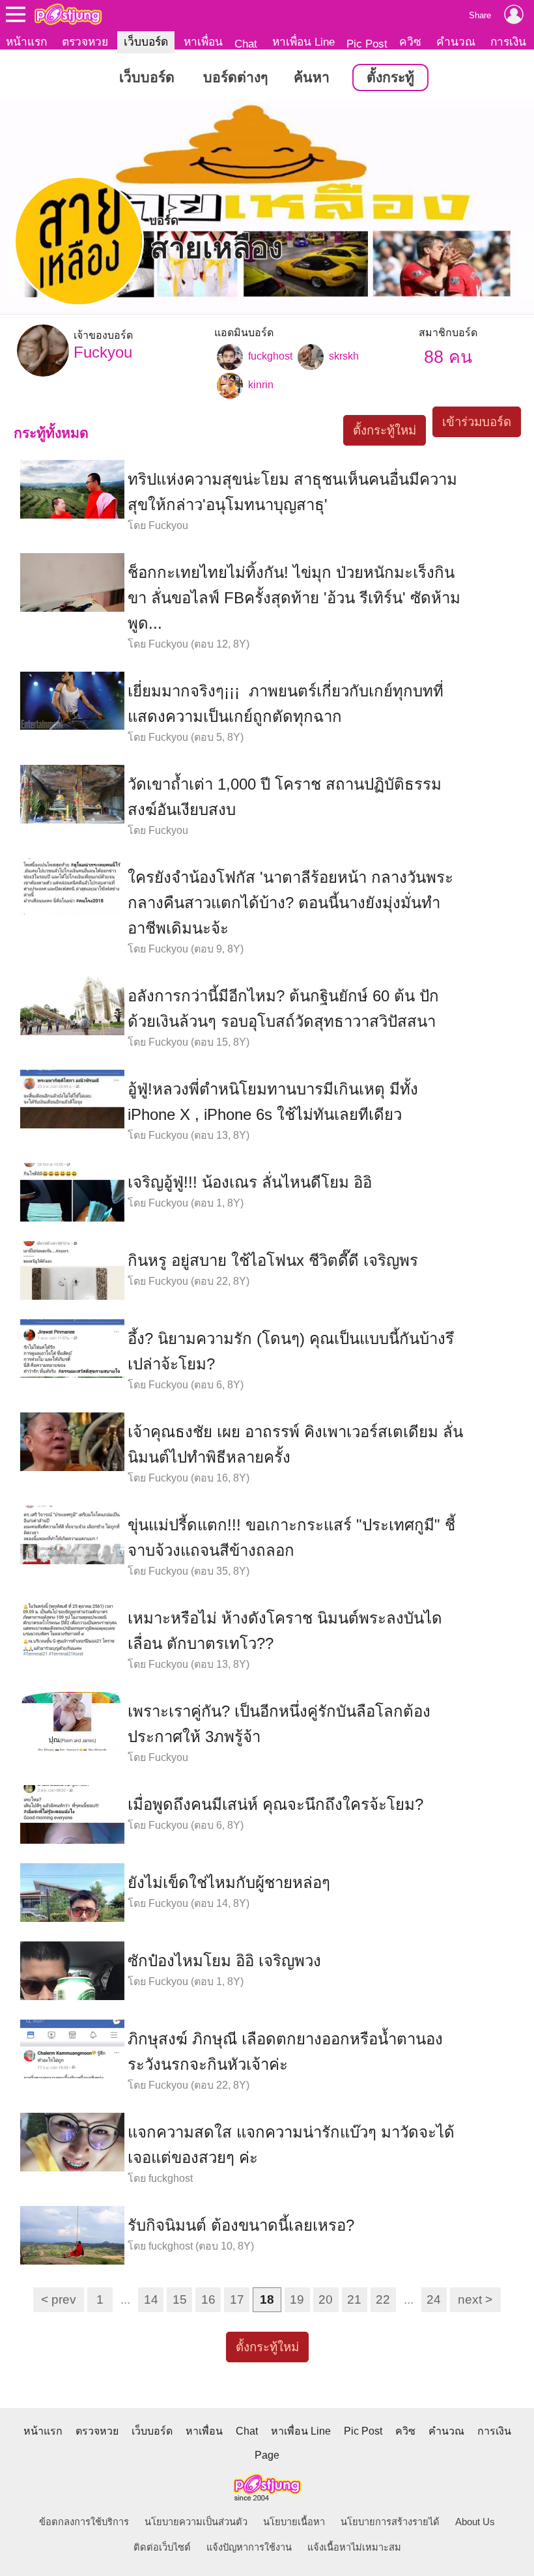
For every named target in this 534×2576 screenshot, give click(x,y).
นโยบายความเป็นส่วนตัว (196, 2522)
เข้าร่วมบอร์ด (477, 422)
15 (180, 2299)
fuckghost (269, 356)
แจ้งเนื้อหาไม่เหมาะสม (354, 2547)
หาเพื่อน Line (303, 42)
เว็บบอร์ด (146, 42)
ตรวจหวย (85, 42)
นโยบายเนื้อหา (294, 2522)
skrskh (343, 356)
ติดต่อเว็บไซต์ (162, 2547)
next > (475, 2299)
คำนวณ (456, 42)
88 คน (448, 357)
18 (267, 2299)
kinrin (260, 385)
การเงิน (508, 42)
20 (326, 2299)
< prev (59, 2299)
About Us (475, 2522)
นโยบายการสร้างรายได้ (390, 2522)
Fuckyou (103, 345)
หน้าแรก (26, 42)
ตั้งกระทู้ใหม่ (385, 430)
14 (151, 2299)
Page (267, 2455)
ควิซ (410, 42)
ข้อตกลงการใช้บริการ (84, 2522)
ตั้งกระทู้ (390, 78)
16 (208, 2299)
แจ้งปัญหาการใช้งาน (249, 2547)
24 (434, 2299)
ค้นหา (312, 78)
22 (383, 2299)
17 (237, 2299)
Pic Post (367, 44)
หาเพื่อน (203, 42)
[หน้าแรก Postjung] (68, 14)
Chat (246, 44)
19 (297, 2299)
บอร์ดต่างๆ (235, 78)
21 (354, 2299)
